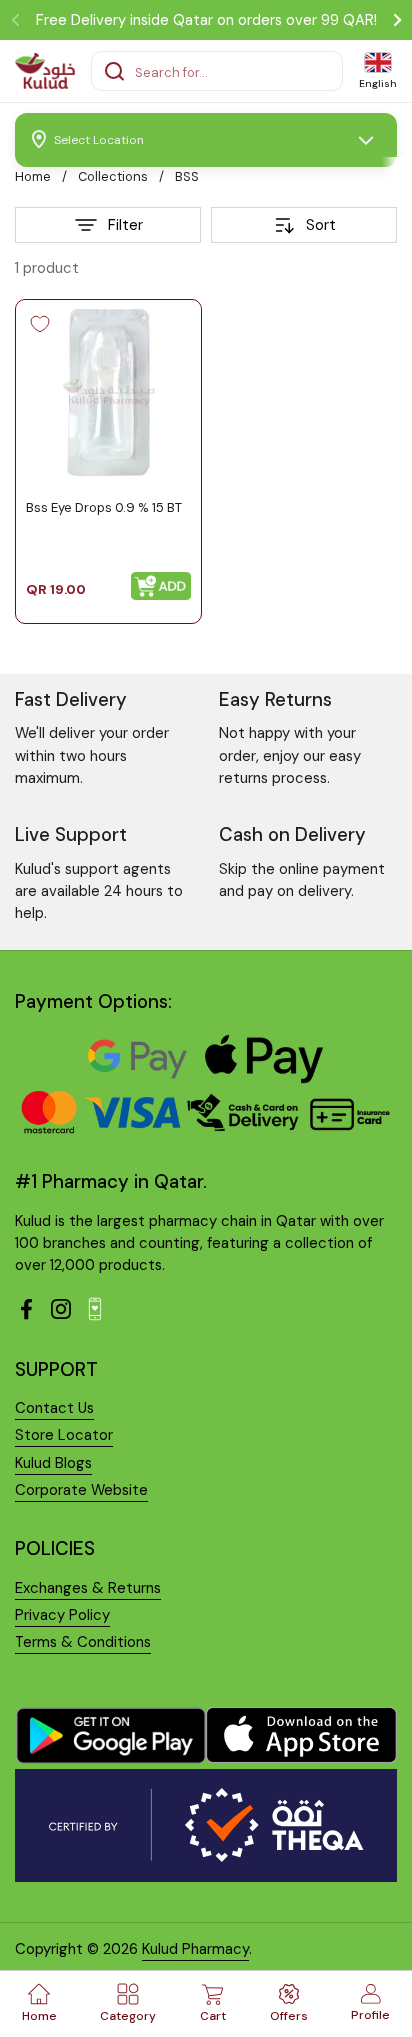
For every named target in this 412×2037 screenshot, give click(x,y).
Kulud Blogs (53, 1463)
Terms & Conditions (83, 1642)
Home (33, 176)
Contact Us (54, 1408)
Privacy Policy (62, 1615)
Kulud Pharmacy (195, 1949)
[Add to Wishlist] (40, 324)
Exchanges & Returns (88, 1588)
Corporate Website (81, 1490)
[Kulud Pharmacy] (45, 71)
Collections (113, 176)
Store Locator (64, 1435)
